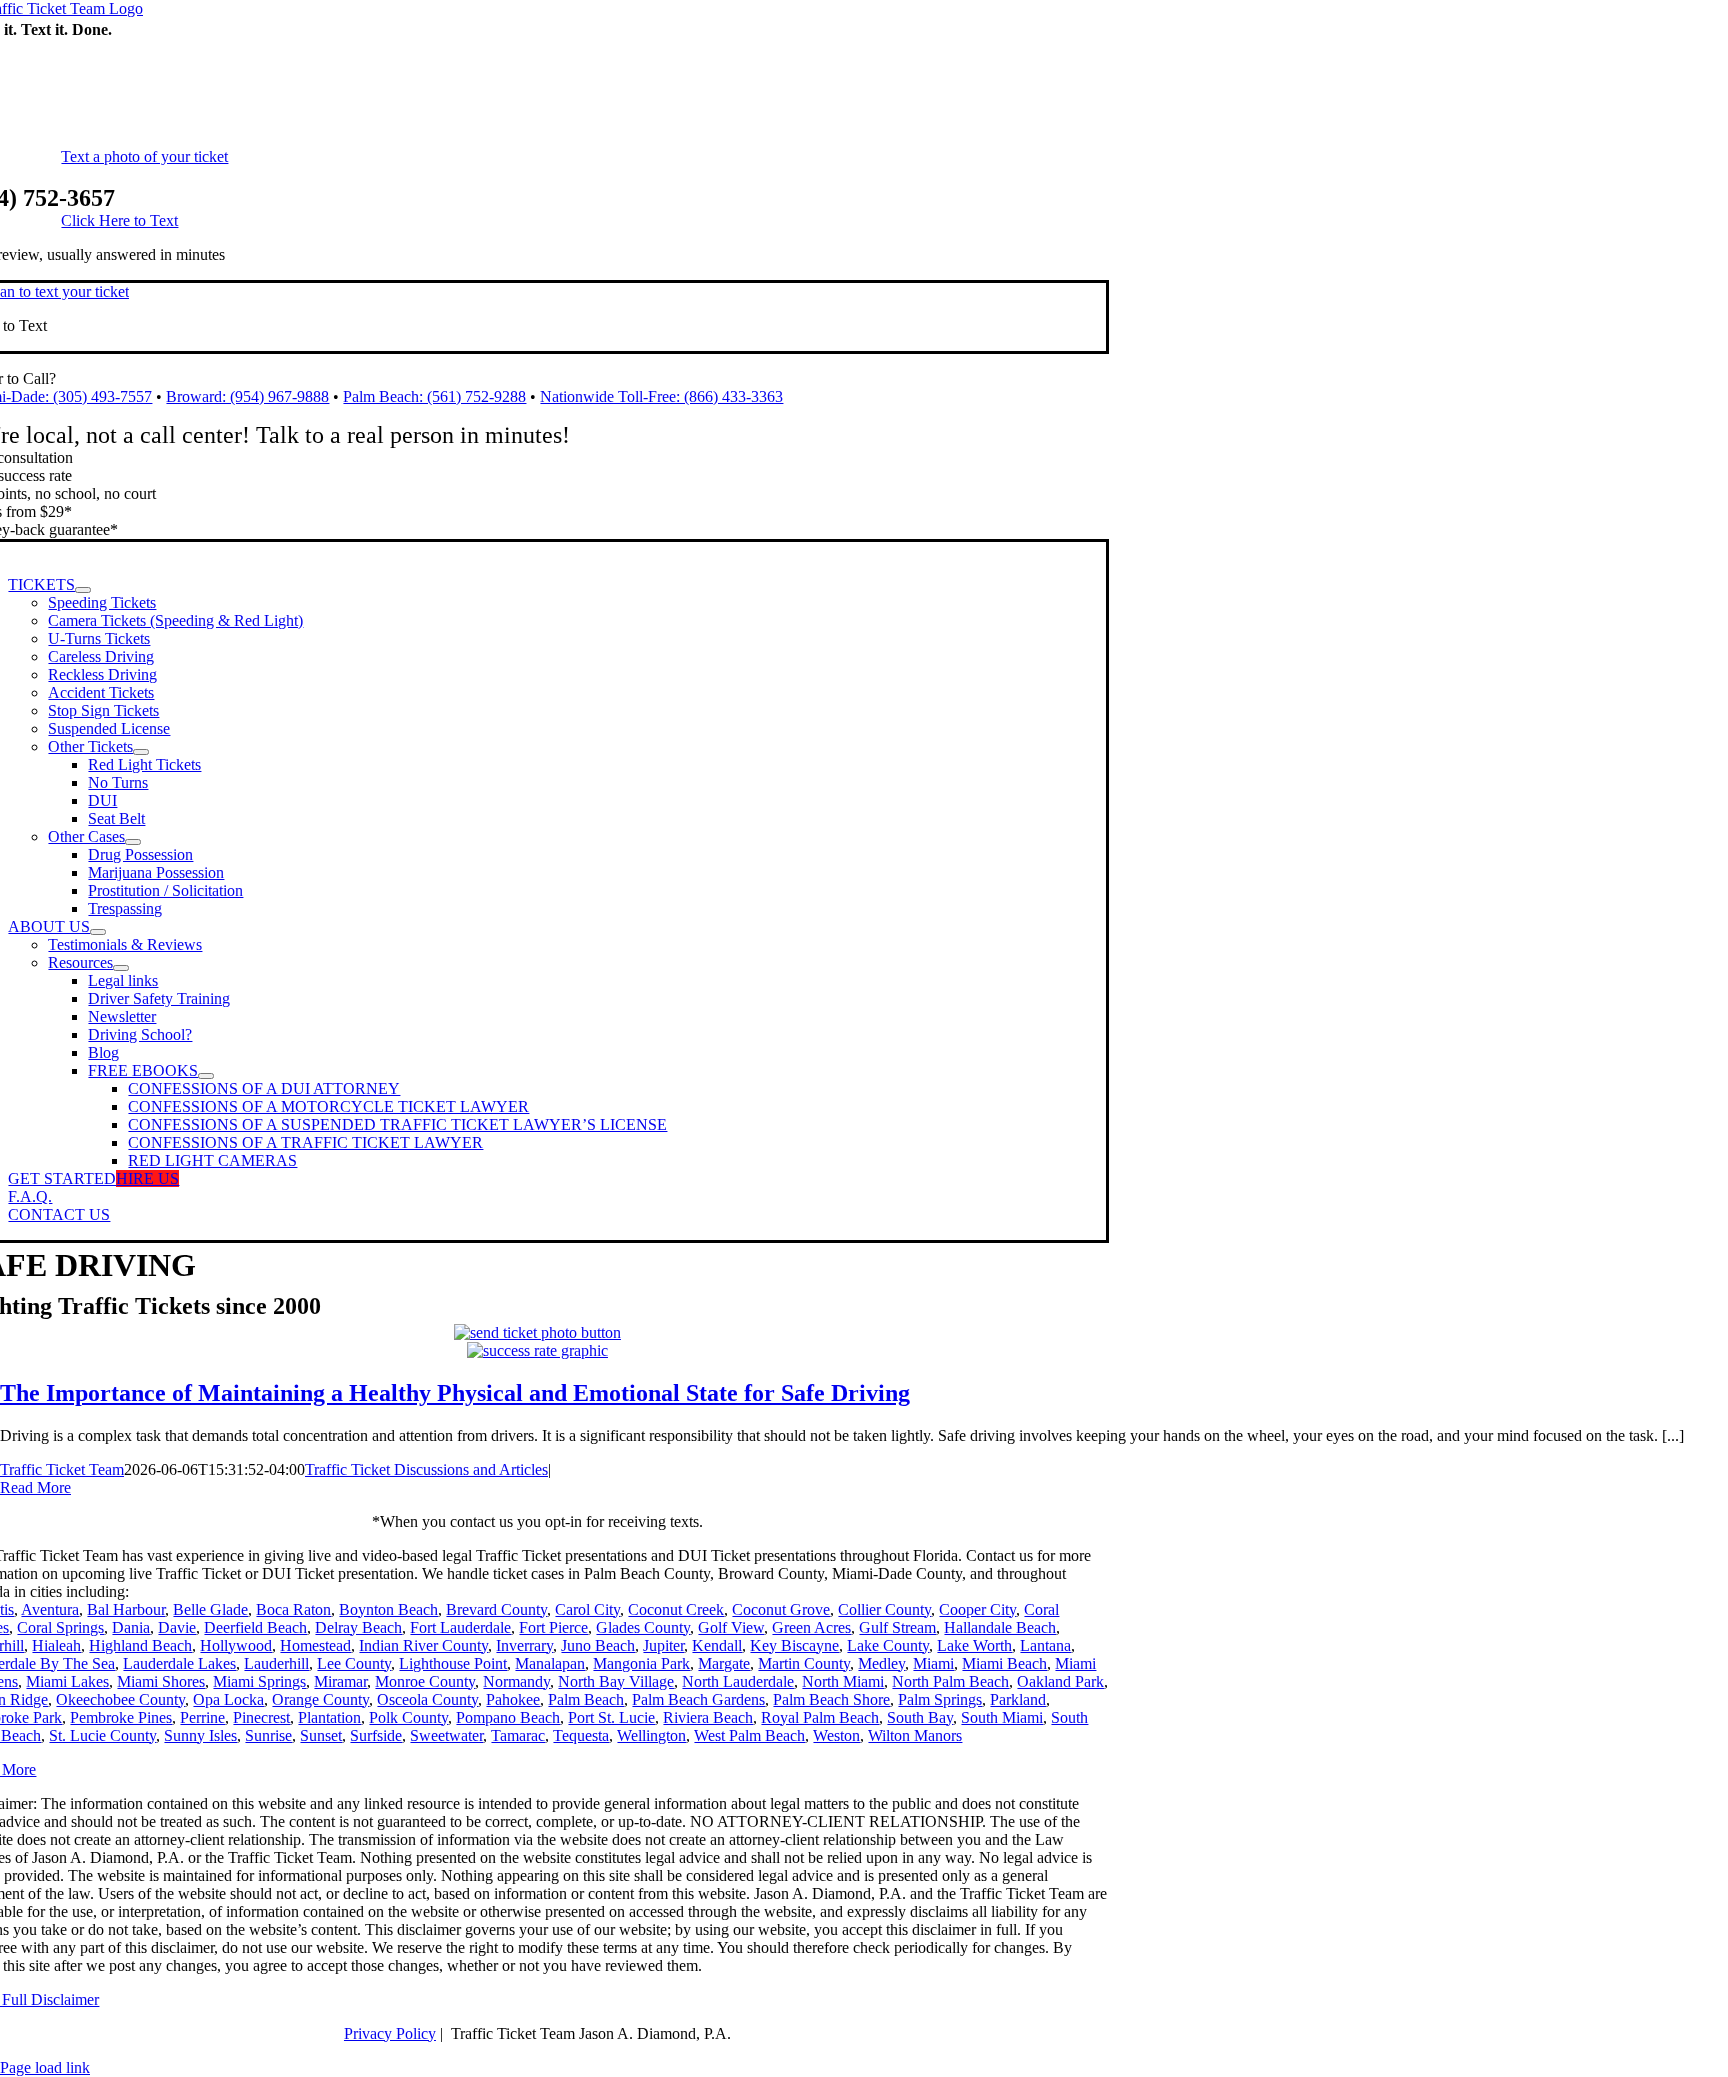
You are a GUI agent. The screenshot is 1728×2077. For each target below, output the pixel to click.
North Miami (843, 1681)
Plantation (329, 1717)
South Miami (1002, 1717)
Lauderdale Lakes (179, 1663)
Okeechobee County (120, 1699)
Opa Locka (228, 1699)
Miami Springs (259, 1681)
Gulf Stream (897, 1627)
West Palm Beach (749, 1735)
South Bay (920, 1717)
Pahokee (513, 1699)
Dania (131, 1627)
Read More (35, 1487)
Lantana (1045, 1645)
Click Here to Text (119, 220)
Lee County (354, 1663)
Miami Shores (161, 1681)
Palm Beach (586, 1699)
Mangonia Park (641, 1663)
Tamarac (518, 1735)
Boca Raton (293, 1609)
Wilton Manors (915, 1735)
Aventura (50, 1609)
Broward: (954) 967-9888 (247, 396)
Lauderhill (276, 1663)
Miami (933, 1663)
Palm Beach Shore (831, 1699)
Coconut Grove (781, 1609)
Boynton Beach (388, 1609)
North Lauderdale (738, 1681)
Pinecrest (261, 1717)
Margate (724, 1663)
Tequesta (581, 1735)
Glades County (643, 1627)
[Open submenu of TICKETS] (83, 590)
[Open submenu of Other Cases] (133, 842)
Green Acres (811, 1627)
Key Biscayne (794, 1645)
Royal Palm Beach (820, 1717)
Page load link (45, 2067)
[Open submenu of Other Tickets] (141, 752)
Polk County (408, 1717)
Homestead (315, 1645)
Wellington (651, 1735)
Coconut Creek (676, 1609)
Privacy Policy (390, 2033)
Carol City (587, 1609)
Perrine (202, 1717)
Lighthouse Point (453, 1663)
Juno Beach (598, 1645)
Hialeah (56, 1645)
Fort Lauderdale (460, 1627)
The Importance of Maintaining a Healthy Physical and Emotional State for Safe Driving (455, 1393)
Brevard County (496, 1609)
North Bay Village (616, 1681)
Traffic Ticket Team (62, 1469)
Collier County (884, 1609)
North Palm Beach (950, 1681)
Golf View (731, 1627)
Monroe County (425, 1681)
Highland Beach (140, 1645)
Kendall (717, 1645)
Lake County (888, 1645)
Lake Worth (974, 1645)
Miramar (340, 1681)
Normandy (516, 1681)
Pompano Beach (508, 1717)
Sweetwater (446, 1735)
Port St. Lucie (611, 1717)
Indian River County (423, 1645)
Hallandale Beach (1000, 1627)
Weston (836, 1735)
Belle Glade (210, 1609)
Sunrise (268, 1735)
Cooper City (977, 1609)
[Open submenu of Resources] (121, 968)
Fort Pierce (553, 1627)
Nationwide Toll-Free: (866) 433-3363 (661, 396)
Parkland (1018, 1699)
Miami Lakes (67, 1681)
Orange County (320, 1699)
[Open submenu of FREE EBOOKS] (206, 1076)
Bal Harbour (126, 1609)
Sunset (321, 1735)
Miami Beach (1004, 1663)
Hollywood (236, 1645)
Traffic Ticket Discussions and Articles (426, 1469)
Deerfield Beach (255, 1627)
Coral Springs (60, 1627)
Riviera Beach (708, 1717)
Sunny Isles (200, 1735)
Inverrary (524, 1645)
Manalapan (550, 1663)
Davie (177, 1627)
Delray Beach (358, 1627)
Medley (881, 1663)
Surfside (376, 1735)
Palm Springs (940, 1699)
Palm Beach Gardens (698, 1699)
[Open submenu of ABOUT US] (98, 932)
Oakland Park (1060, 1681)
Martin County (804, 1663)
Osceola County (427, 1699)
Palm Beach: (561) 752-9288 (434, 396)
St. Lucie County (102, 1735)
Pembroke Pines (121, 1717)
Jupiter (663, 1645)
